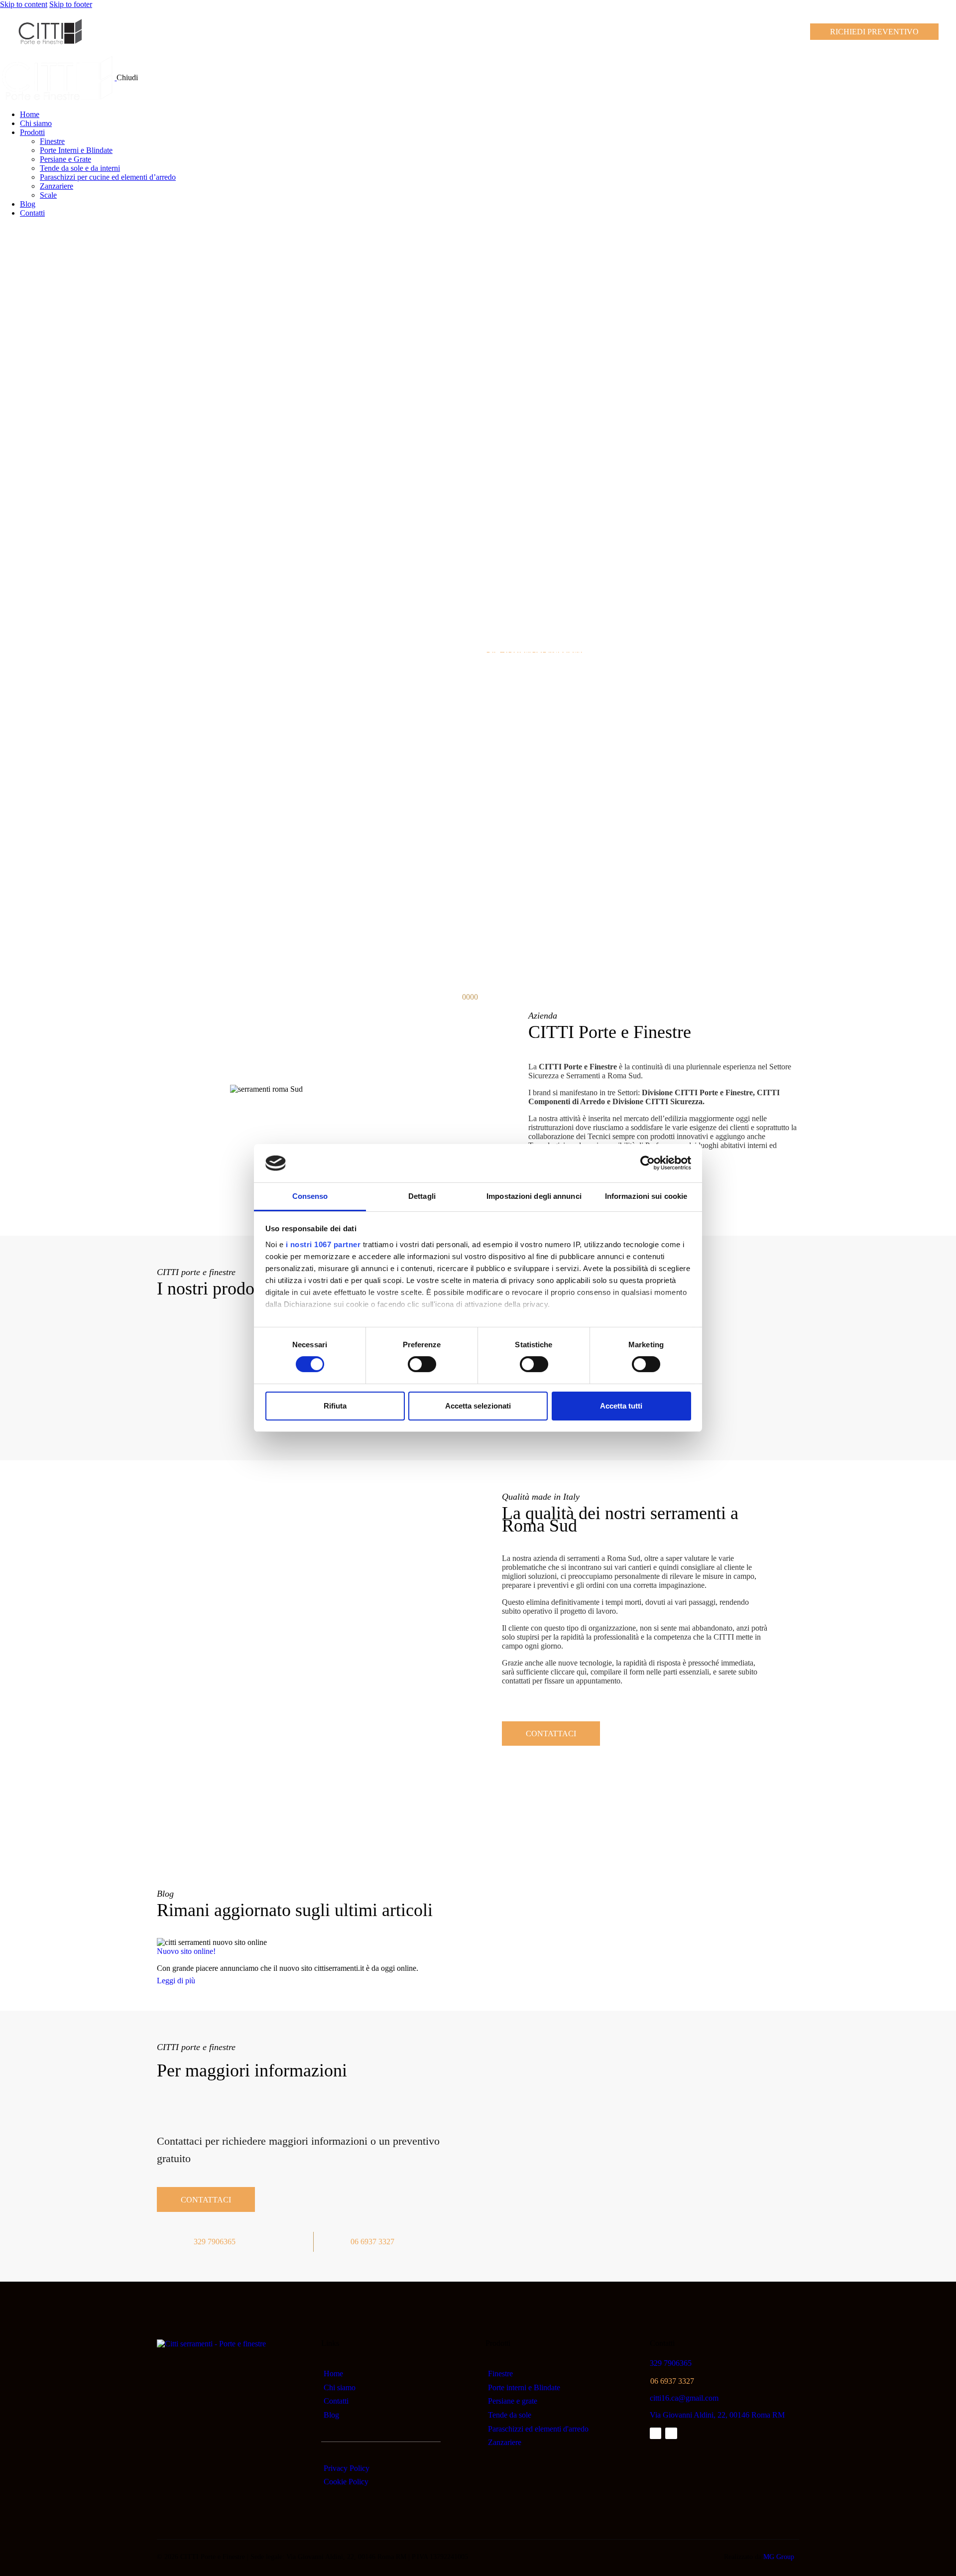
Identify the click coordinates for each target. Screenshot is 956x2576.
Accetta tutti (621, 1406)
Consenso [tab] (310, 1196)
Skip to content (24, 4)
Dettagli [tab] (422, 1196)
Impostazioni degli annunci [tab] (534, 1196)
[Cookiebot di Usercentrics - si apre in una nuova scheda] (648, 1163)
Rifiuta (335, 1406)
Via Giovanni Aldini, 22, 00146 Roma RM (717, 2415)
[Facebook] (656, 2433)
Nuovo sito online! (186, 1951)
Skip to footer (71, 4)
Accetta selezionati (478, 1406)
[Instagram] (671, 2433)
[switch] (422, 1364)
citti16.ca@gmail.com (684, 2398)
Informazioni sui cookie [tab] (646, 1196)
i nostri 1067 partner (323, 1244)
